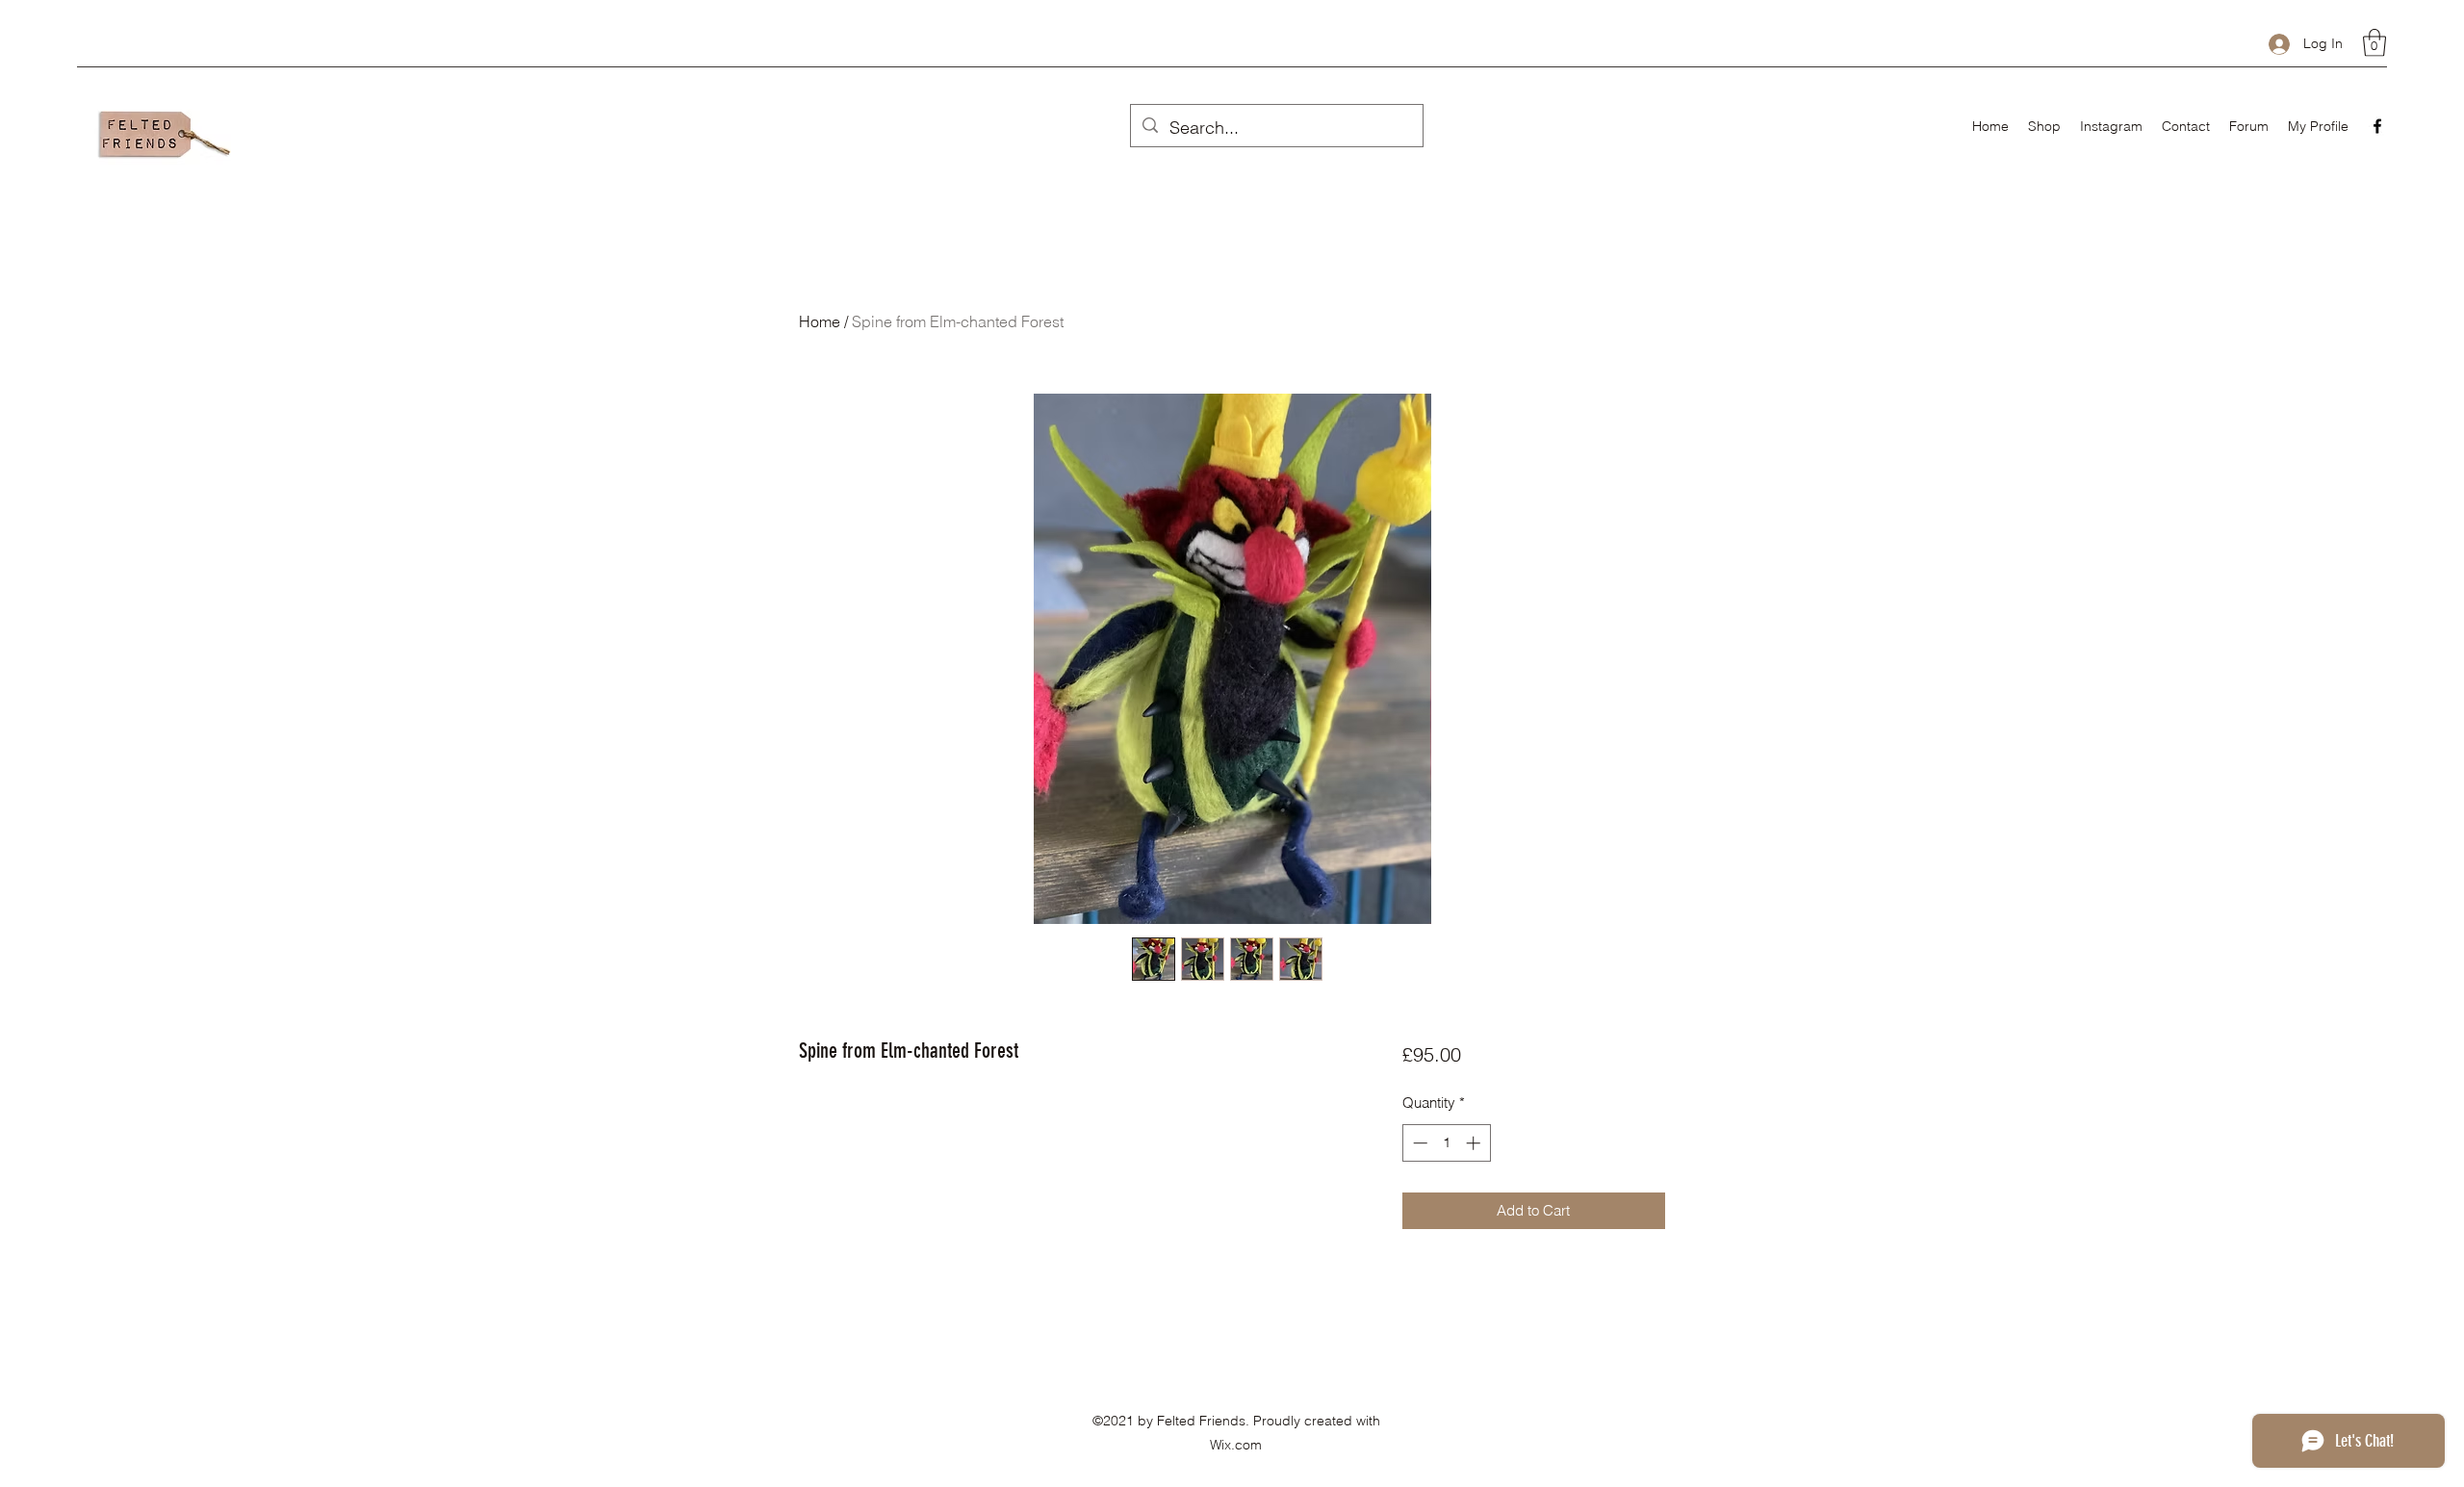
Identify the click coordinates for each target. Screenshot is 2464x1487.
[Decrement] (1418, 1143)
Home (820, 321)
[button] (2374, 43)
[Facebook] (2377, 126)
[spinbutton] (1446, 1143)
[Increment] (1475, 1143)
